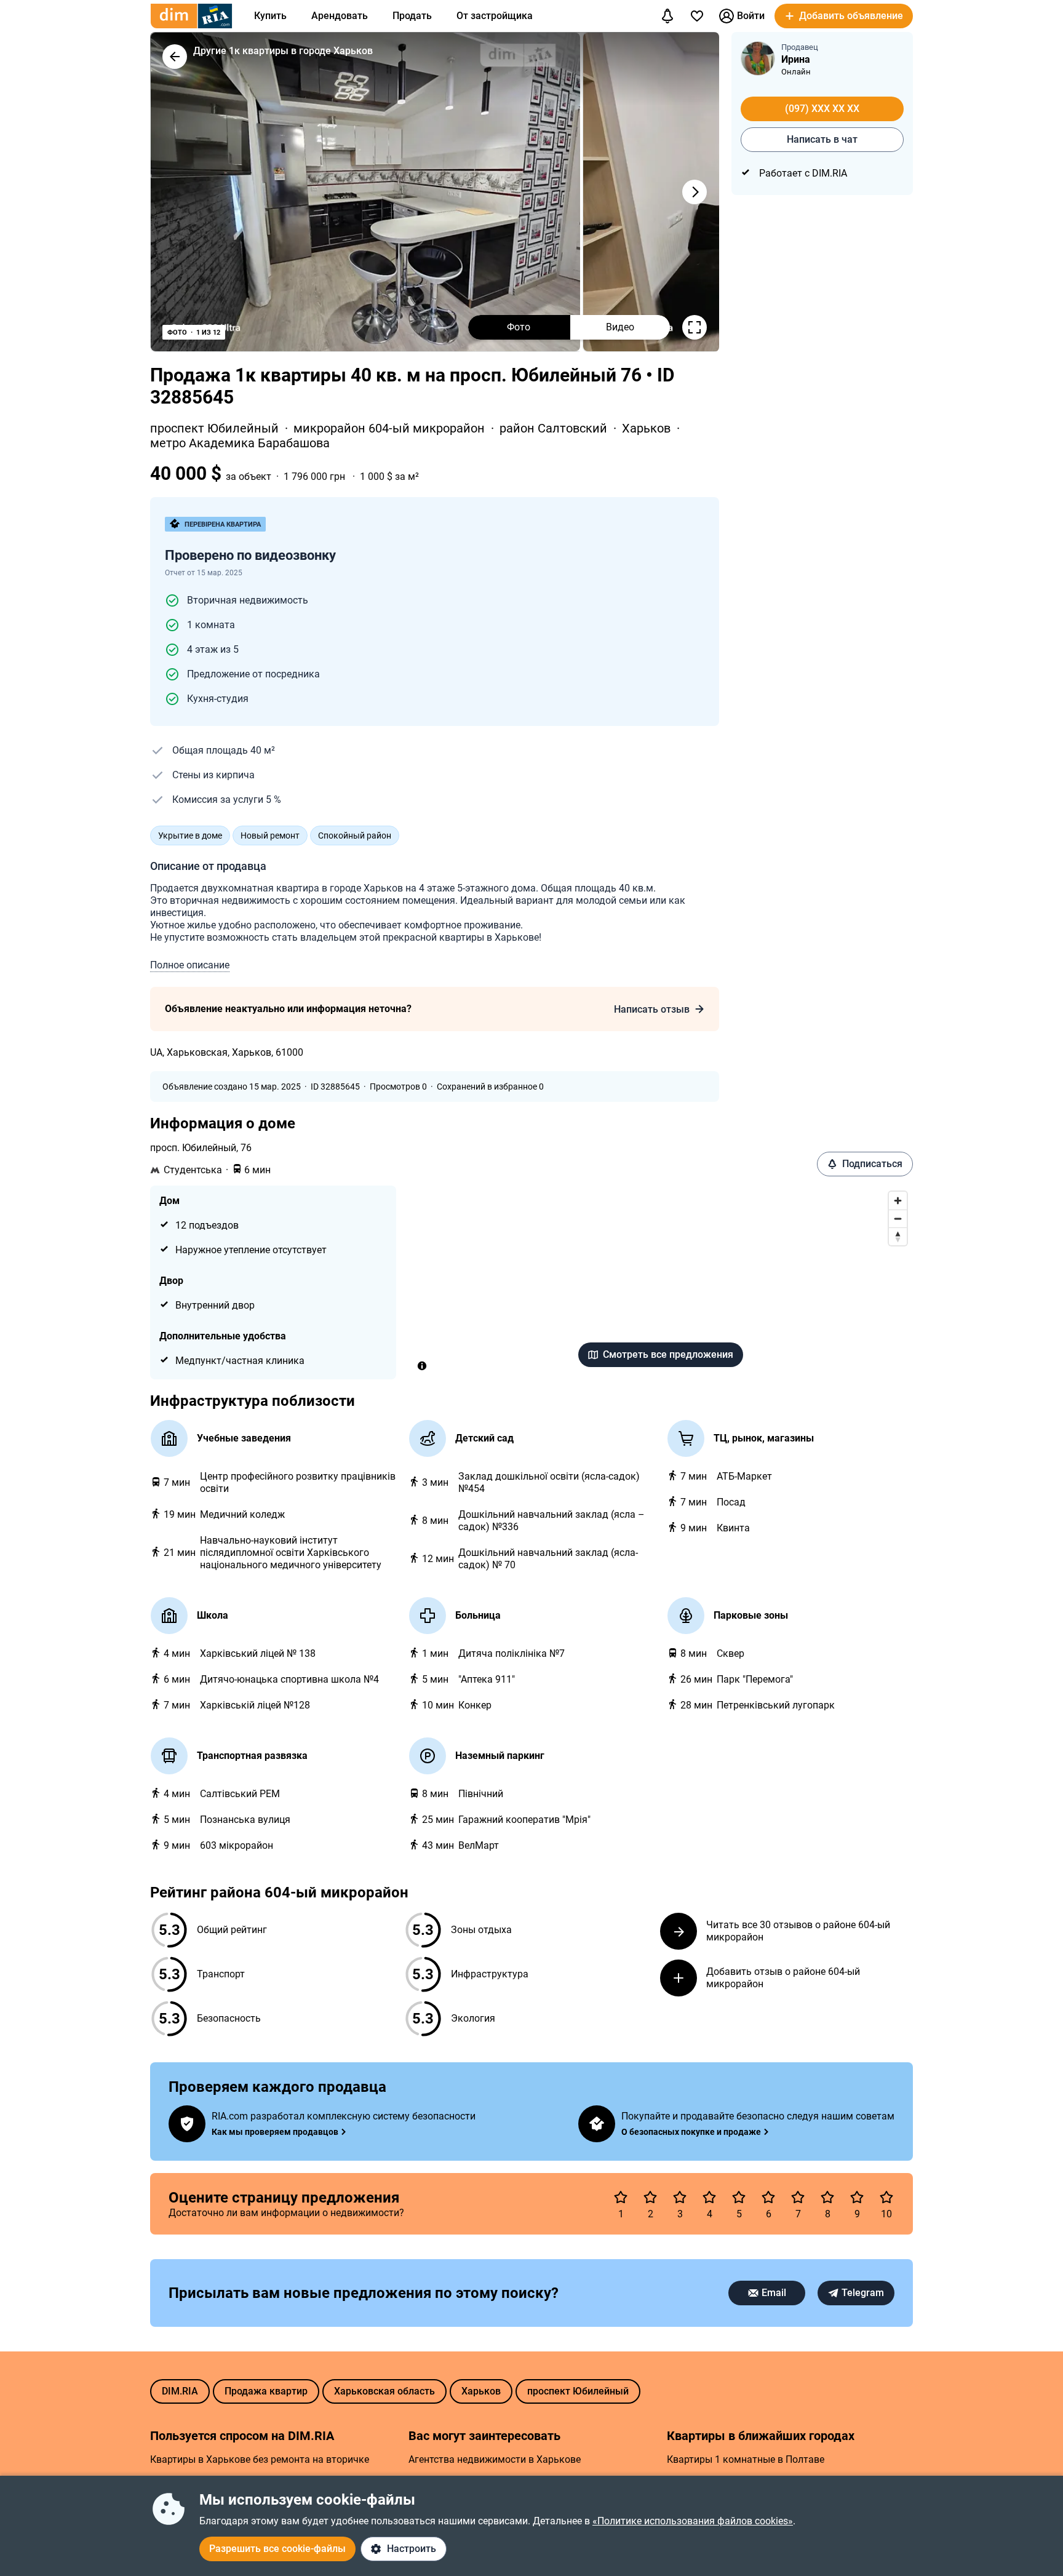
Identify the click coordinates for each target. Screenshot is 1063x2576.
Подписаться (872, 1164)
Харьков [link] (648, 428)
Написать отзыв (652, 1009)
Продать (412, 16)
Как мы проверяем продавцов (275, 2132)
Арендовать (340, 16)
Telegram (863, 2293)
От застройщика (495, 16)
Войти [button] (751, 16)
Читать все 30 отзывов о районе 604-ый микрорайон (798, 1931)
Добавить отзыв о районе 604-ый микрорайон (783, 1978)
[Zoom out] (898, 1218)
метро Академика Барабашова (240, 443)
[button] (844, 16)
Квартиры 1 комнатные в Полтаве (746, 2459)
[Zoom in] (898, 1201)
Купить (270, 16)
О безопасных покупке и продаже (691, 2132)
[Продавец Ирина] (758, 58)
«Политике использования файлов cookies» (693, 2521)
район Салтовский (555, 428)
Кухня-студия (218, 699)
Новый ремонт (270, 835)
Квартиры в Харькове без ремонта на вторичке (260, 2459)
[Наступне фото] (695, 192)
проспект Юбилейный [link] (216, 428)
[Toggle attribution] (422, 1366)
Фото (519, 327)
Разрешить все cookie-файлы (277, 2549)
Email (774, 2293)
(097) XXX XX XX (822, 109)
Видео (620, 327)
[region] (661, 1282)
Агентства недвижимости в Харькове (495, 2459)
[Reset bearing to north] (898, 1236)
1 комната (211, 625)
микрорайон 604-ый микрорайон (391, 428)
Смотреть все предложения (668, 1354)
